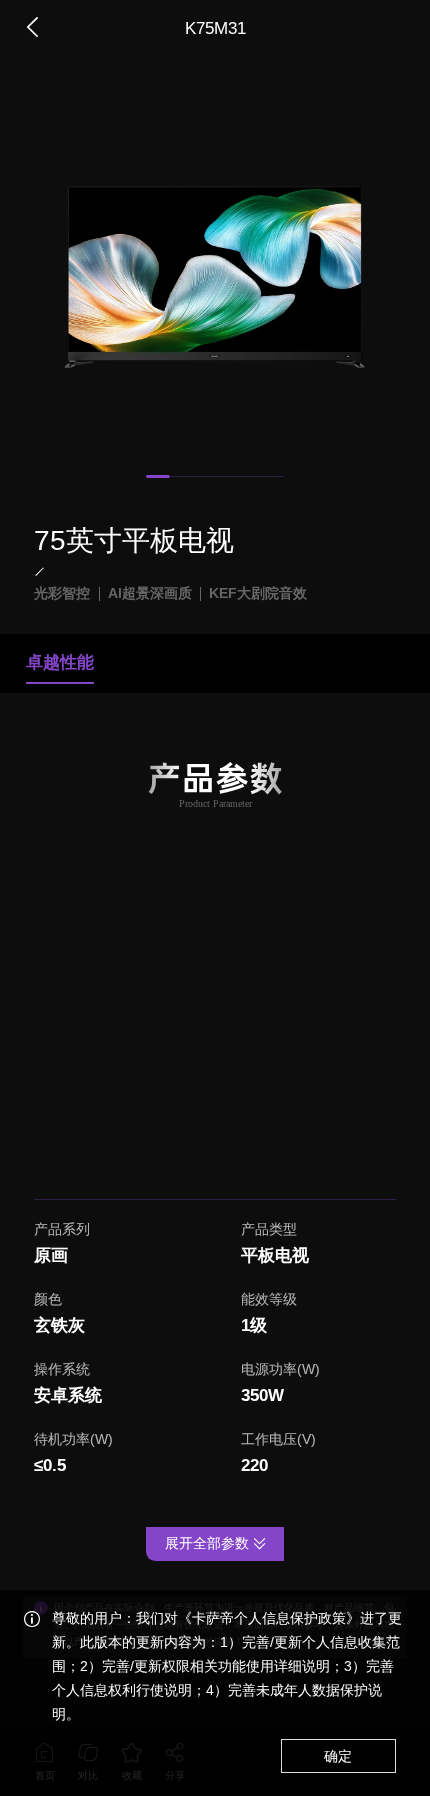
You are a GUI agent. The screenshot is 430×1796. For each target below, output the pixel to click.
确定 (338, 1756)
